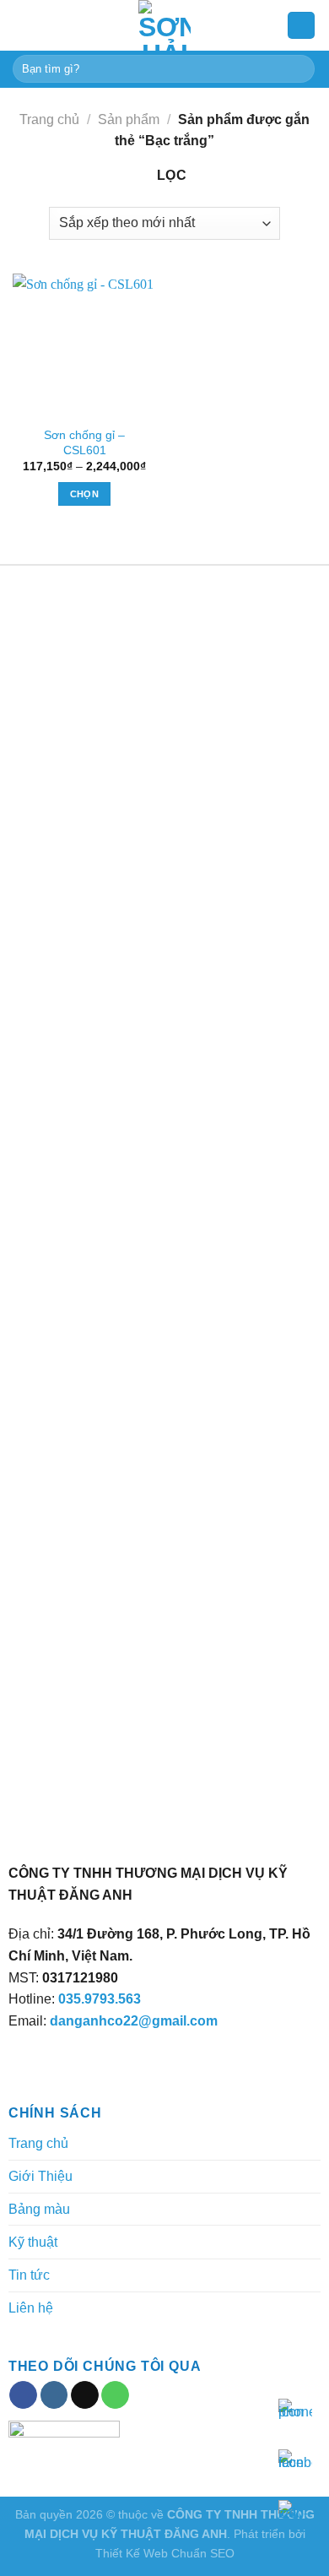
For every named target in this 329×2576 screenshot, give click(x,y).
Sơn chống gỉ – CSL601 (84, 443)
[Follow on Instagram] (54, 2395)
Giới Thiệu (40, 2176)
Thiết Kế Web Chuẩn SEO (165, 2553)
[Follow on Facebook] (23, 2395)
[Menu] (23, 25)
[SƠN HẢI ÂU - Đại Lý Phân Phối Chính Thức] (164, 25)
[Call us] (115, 2395)
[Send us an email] (85, 2395)
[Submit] (299, 69)
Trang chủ (49, 119)
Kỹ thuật (33, 2242)
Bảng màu (39, 2209)
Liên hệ (31, 2308)
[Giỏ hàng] (301, 26)
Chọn (84, 494)
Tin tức (29, 2275)
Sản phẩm (129, 119)
